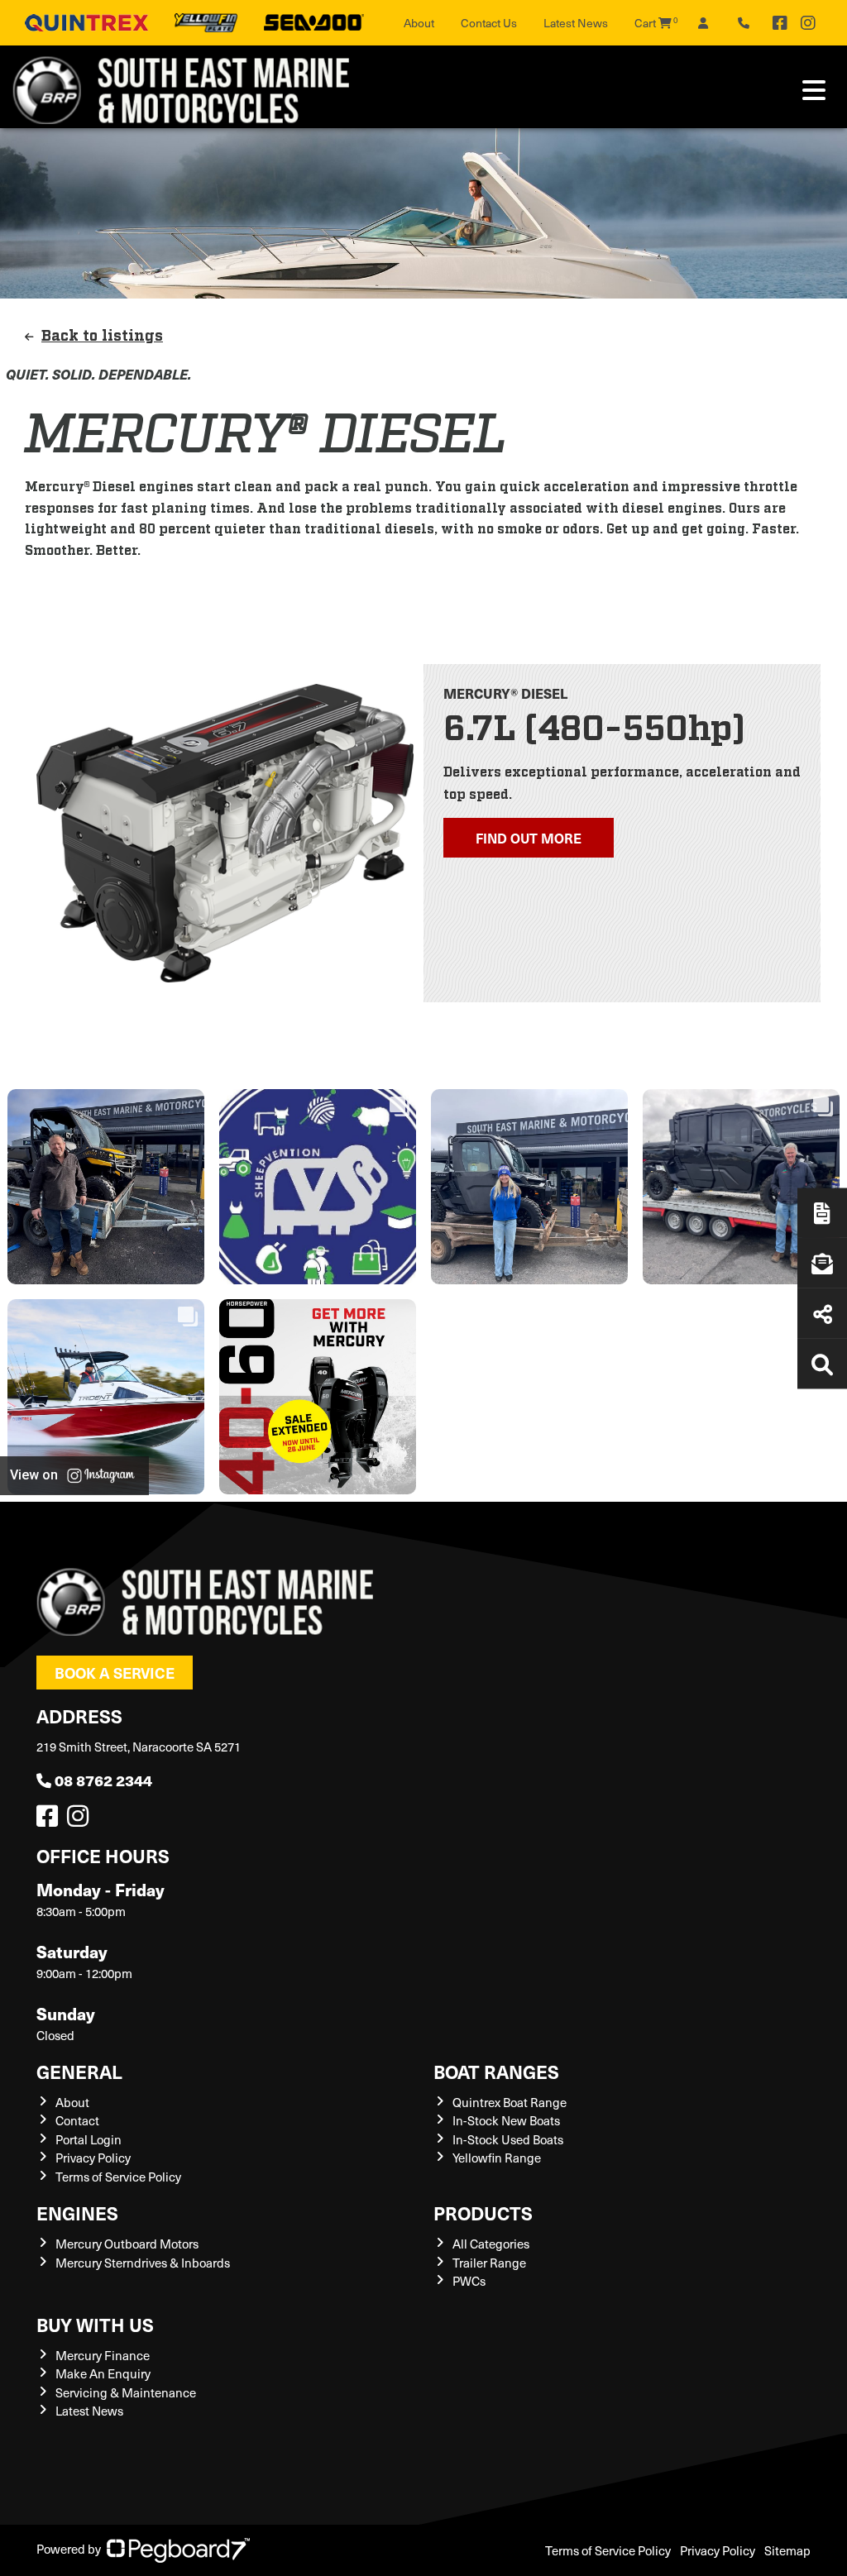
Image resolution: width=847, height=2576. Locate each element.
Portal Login (89, 2139)
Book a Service (115, 1673)
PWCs (469, 2281)
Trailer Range (489, 2263)
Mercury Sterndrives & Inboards (143, 2263)
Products (483, 2213)
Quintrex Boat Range (510, 2102)
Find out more (529, 838)
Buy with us (95, 2324)
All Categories (491, 2244)
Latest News (576, 23)
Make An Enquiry (103, 2373)
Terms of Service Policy (118, 2177)
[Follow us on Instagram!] (81, 1820)
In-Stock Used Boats (508, 2139)
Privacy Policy (93, 2158)
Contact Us (489, 23)
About (419, 23)
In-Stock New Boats (506, 2120)
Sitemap (787, 2550)
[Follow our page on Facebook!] (780, 23)
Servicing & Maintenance (126, 2392)
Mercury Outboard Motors (127, 2244)
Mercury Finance (103, 2355)
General (79, 2071)
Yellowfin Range (497, 2158)
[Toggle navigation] (814, 90)
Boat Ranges (496, 2071)
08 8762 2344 (103, 1780)
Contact (77, 2120)
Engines (77, 2213)
